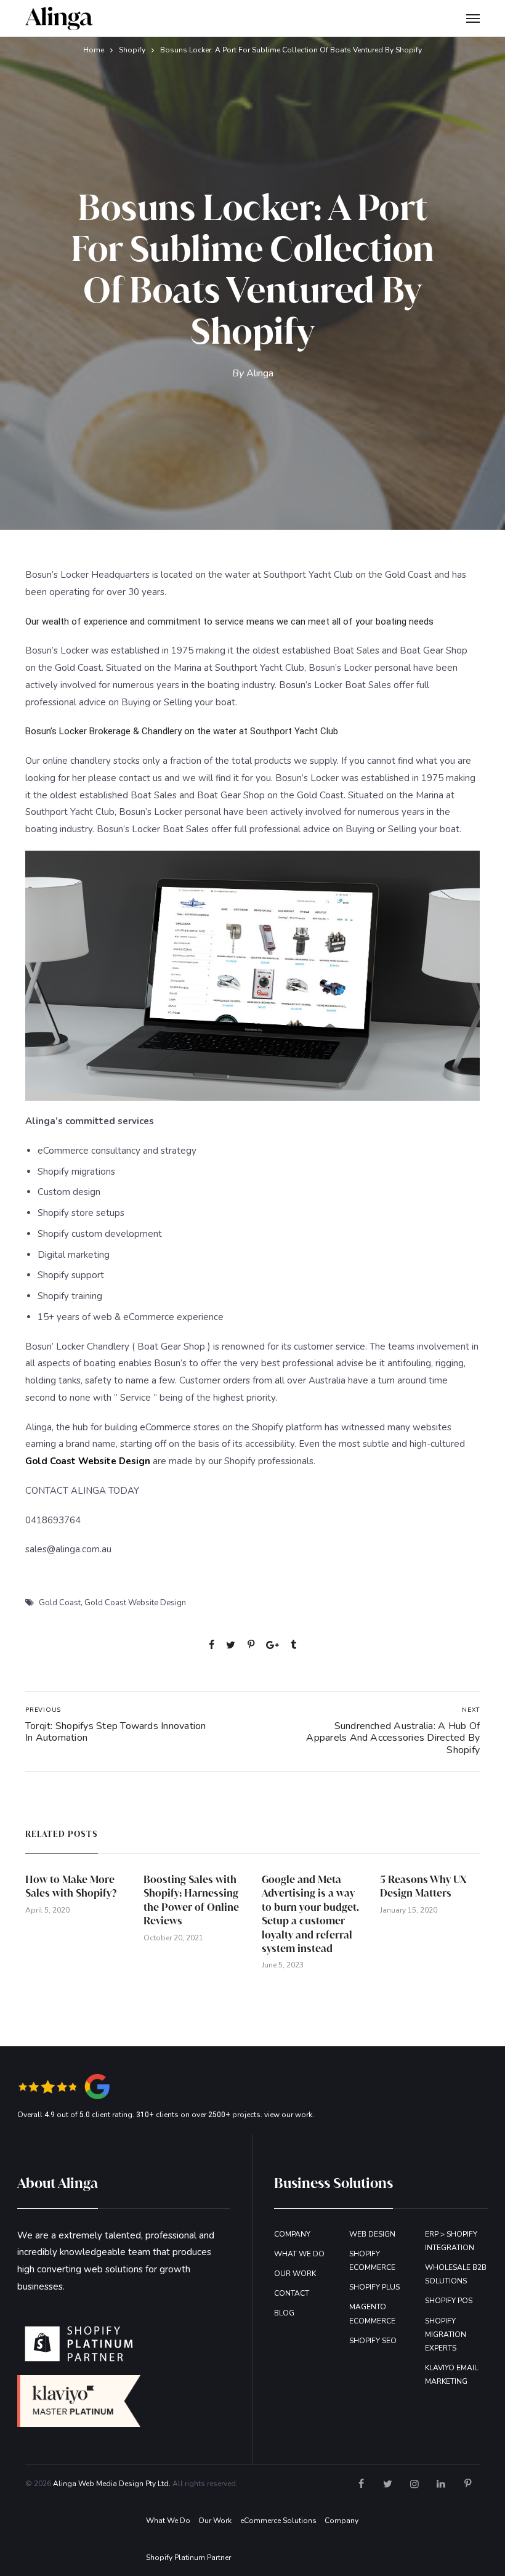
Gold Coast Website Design (135, 1603)
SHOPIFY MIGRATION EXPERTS (446, 2335)
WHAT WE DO (299, 2254)
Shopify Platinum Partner (188, 2558)
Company (341, 2521)
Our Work (215, 2521)
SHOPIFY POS (449, 2301)
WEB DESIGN (372, 2234)
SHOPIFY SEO (373, 2341)
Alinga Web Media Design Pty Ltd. (112, 2484)
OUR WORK (295, 2274)
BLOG (284, 2313)
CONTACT (292, 2293)
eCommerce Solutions (278, 2521)
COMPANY (292, 2234)
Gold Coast (60, 1603)
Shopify (132, 50)
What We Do (168, 2521)
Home (94, 50)
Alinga (260, 373)
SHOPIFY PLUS (374, 2287)
